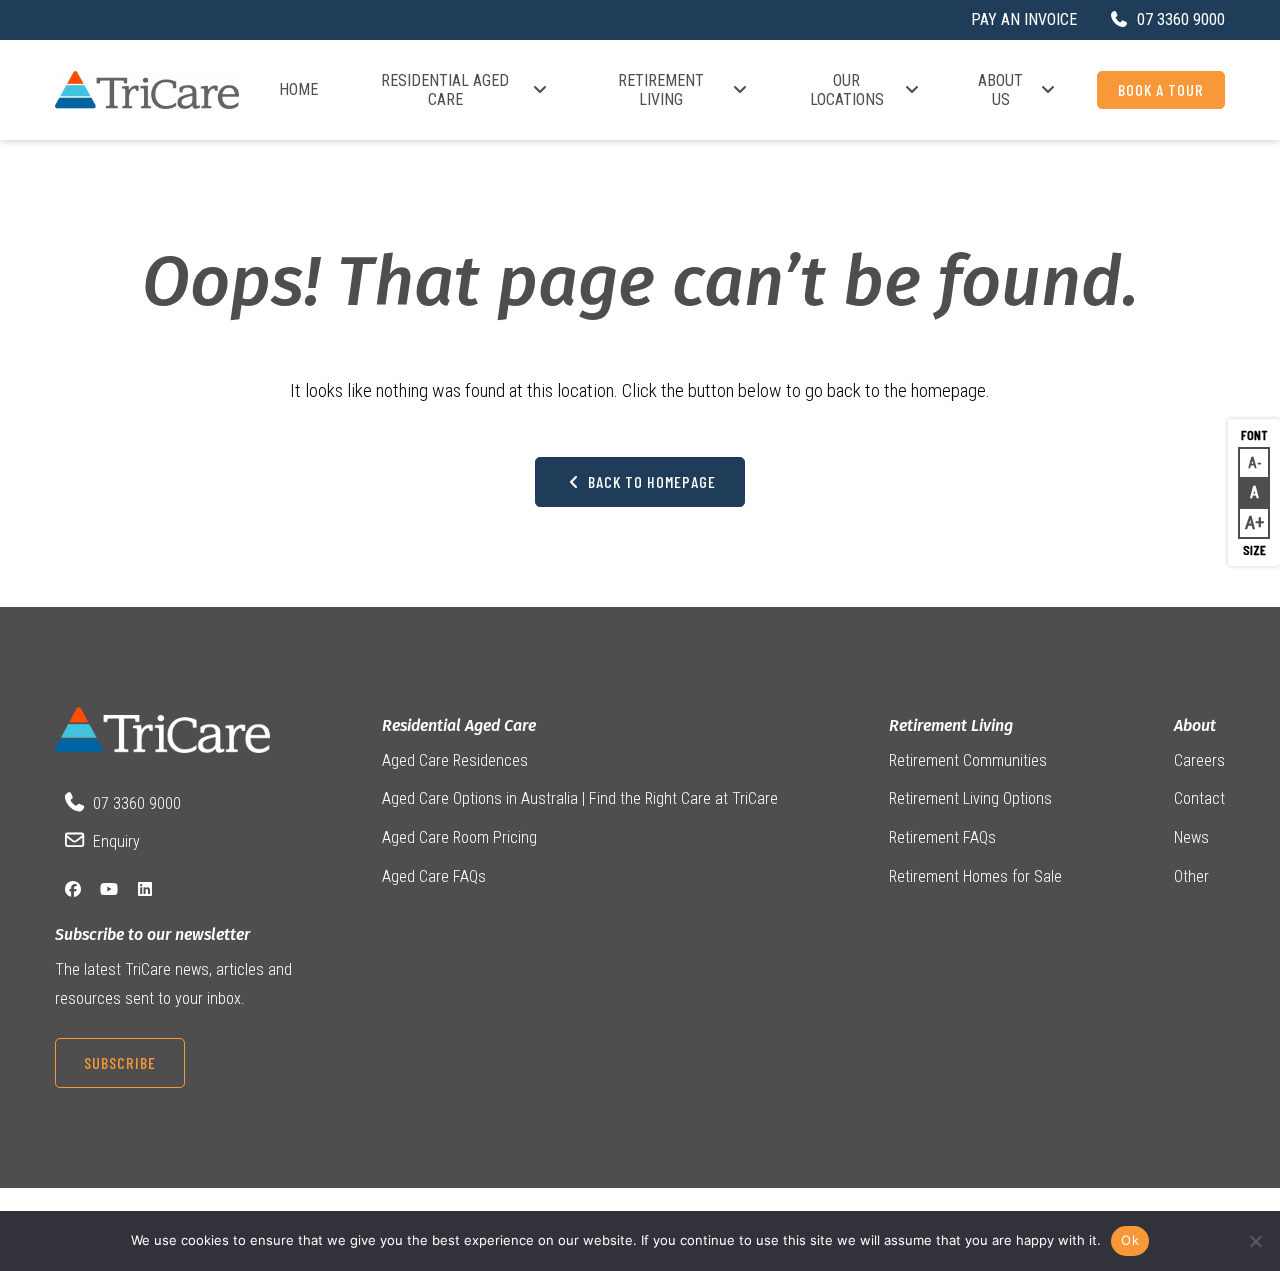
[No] (1255, 1241)
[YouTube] (109, 889)
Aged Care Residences (455, 760)
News (1191, 837)
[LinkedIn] (145, 889)
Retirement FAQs (942, 837)
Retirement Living (661, 90)
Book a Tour (1161, 89)
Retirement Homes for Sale (975, 876)
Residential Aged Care (445, 90)
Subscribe (120, 1062)
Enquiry (116, 841)
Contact (1199, 798)
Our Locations (847, 90)
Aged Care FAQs (434, 876)
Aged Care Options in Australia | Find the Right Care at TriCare (580, 798)
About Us (1000, 90)
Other (1191, 876)
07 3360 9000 (137, 803)
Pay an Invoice (1024, 19)
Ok (1130, 1240)
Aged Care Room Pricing (459, 837)
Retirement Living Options (970, 798)
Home (298, 89)
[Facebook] (73, 889)
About (1195, 725)
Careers (1199, 760)
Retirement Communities (968, 760)
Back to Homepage (650, 481)
